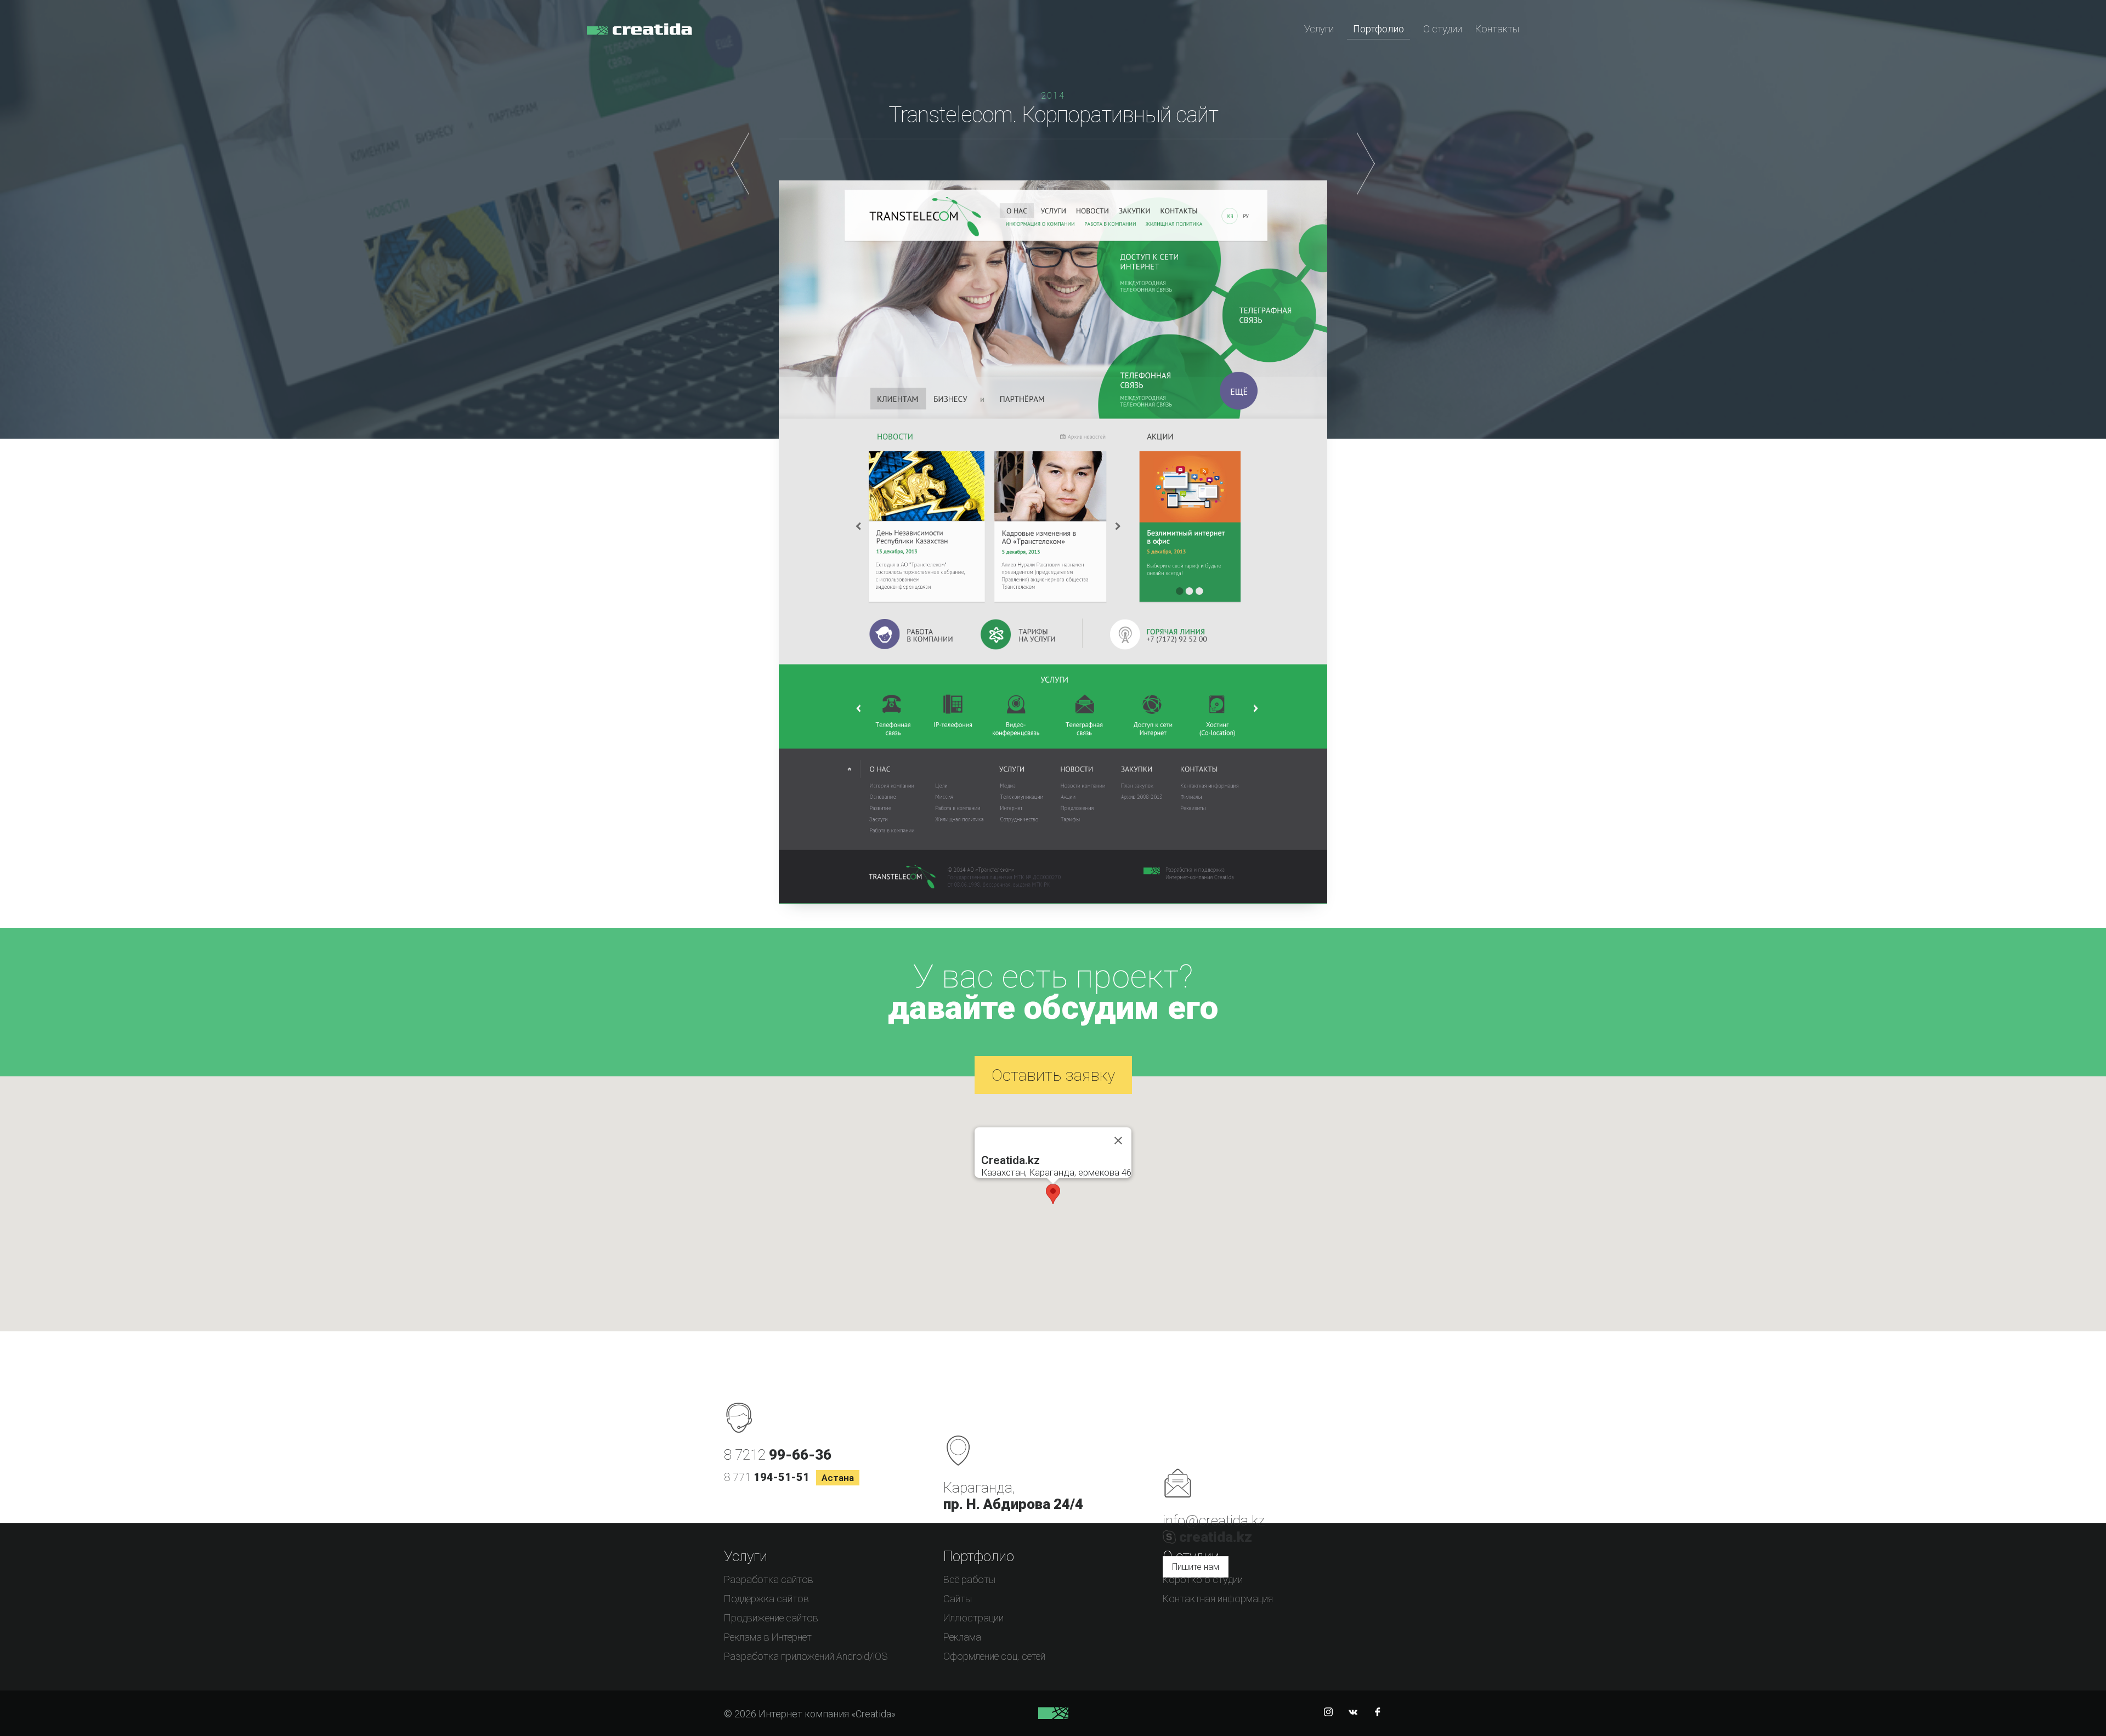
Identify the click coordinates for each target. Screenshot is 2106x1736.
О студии (1443, 29)
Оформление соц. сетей (994, 1656)
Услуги (1319, 29)
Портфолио (1378, 29)
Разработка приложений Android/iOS (806, 1656)
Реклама (962, 1637)
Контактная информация (1218, 1599)
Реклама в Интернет (768, 1637)
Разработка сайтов (769, 1579)
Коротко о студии (1203, 1579)
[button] (1053, 1194)
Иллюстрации (973, 1618)
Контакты (1497, 29)
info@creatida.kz (1214, 1521)
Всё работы (969, 1579)
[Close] (1118, 1141)
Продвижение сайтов (771, 1618)
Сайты (958, 1599)
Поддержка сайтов (766, 1599)
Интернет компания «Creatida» (639, 36)
